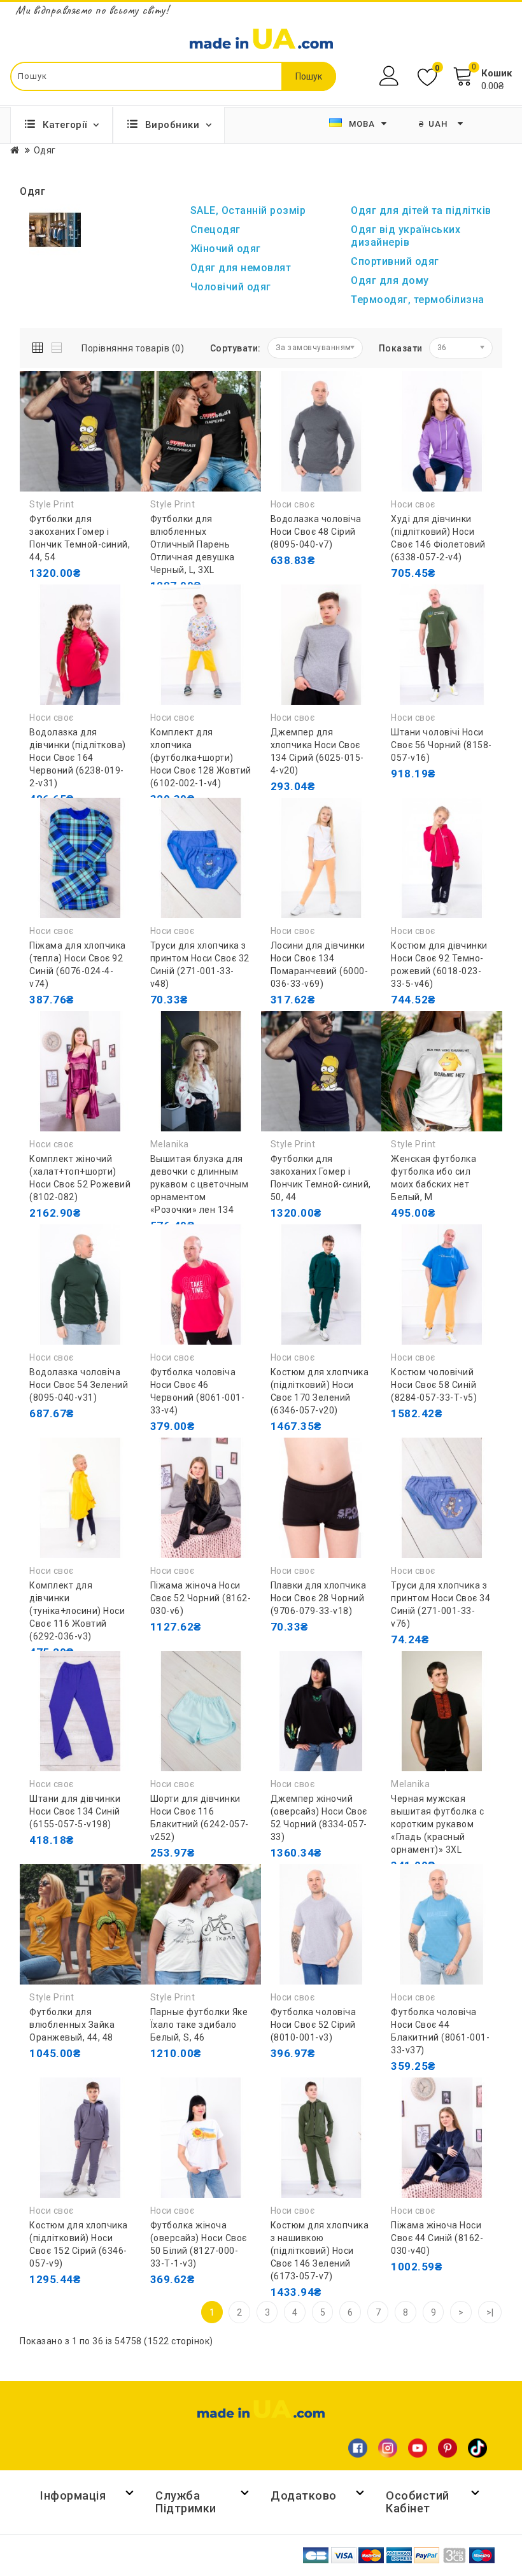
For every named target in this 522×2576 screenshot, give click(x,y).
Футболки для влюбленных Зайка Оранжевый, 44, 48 (72, 2025)
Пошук (309, 76)
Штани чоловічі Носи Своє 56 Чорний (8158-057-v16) (441, 745)
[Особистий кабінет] (391, 76)
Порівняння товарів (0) (133, 348)
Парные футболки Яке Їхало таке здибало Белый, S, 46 (199, 2025)
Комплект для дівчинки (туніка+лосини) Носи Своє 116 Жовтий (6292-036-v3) (77, 1611)
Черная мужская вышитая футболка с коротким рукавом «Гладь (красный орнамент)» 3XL (437, 1824)
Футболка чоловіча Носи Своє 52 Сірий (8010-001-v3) (314, 2025)
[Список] (58, 345)
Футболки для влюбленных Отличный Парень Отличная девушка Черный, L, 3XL (193, 544)
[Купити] (42, 1213)
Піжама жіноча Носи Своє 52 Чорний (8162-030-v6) (201, 1598)
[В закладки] (71, 598)
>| (490, 2312)
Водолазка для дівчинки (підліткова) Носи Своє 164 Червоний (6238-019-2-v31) (78, 758)
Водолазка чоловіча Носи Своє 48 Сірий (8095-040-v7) (316, 532)
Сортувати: (236, 348)
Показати (401, 348)
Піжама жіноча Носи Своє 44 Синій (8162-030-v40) (437, 2238)
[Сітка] (40, 345)
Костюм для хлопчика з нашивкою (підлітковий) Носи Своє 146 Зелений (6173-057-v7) (320, 2251)
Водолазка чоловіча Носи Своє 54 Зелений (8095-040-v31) (79, 1385)
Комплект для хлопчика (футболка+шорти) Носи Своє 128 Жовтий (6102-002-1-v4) (201, 758)
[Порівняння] (99, 598)
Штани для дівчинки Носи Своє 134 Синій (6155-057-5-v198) (75, 1811)
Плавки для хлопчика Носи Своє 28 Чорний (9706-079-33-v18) (319, 1598)
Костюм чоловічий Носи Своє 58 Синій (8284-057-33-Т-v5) (434, 1385)
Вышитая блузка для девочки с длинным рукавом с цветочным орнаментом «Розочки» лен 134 (200, 1184)
